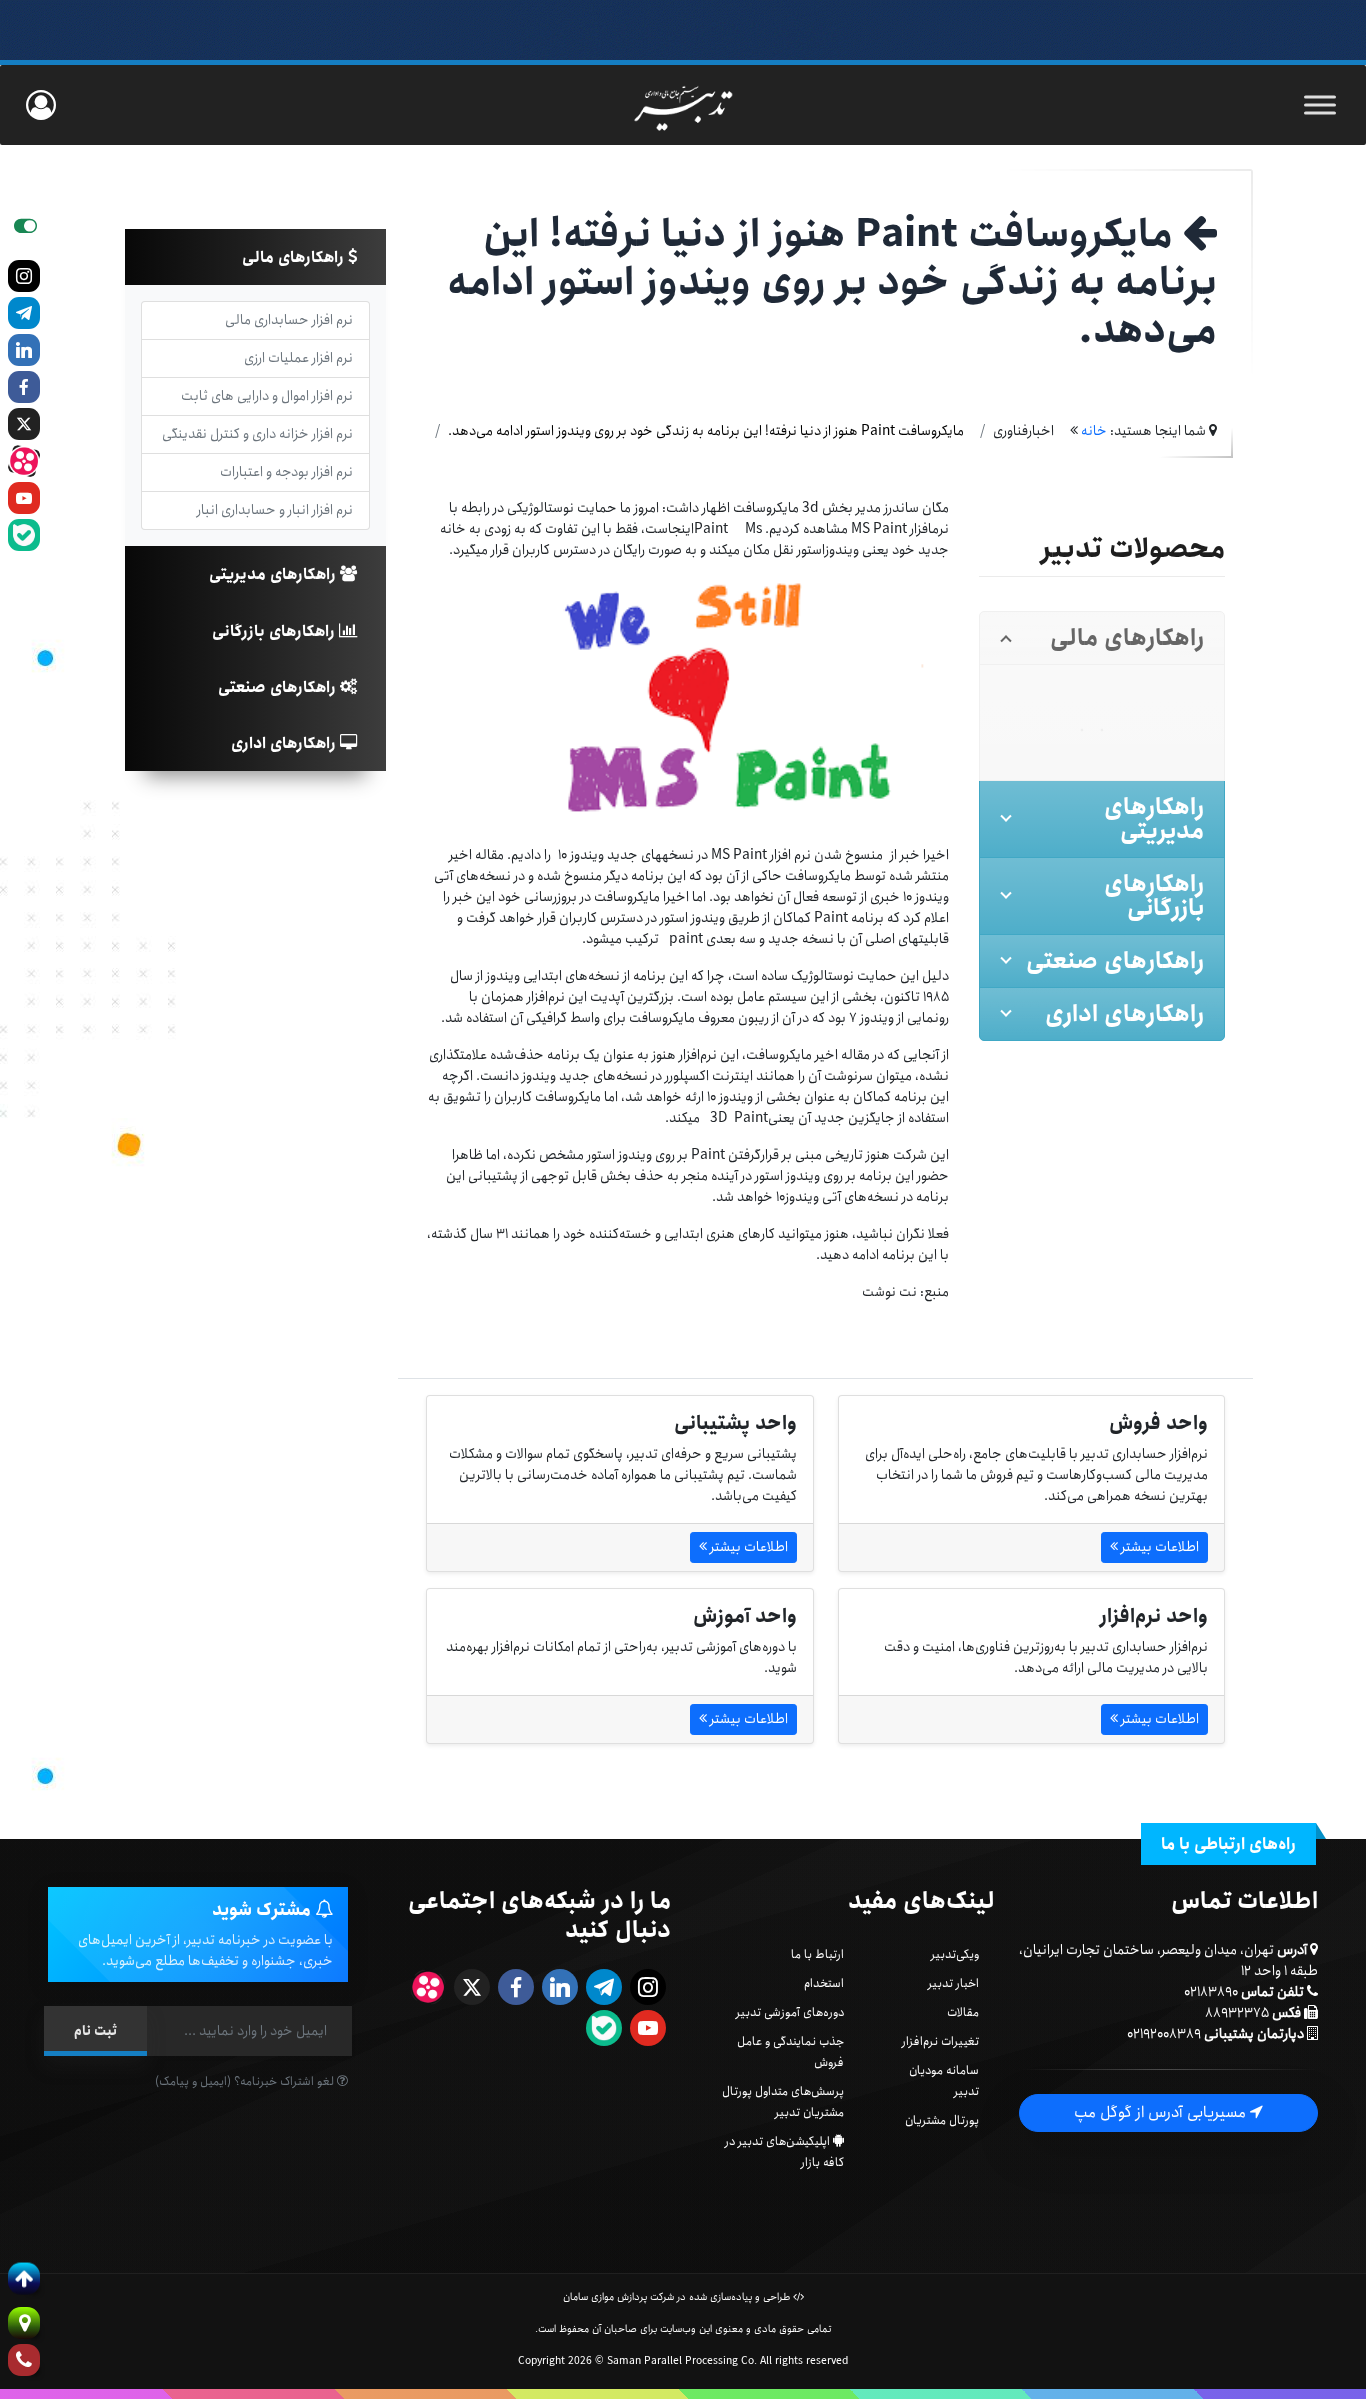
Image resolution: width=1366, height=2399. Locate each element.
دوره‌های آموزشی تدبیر (790, 2012)
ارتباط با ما (817, 1954)
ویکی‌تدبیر (955, 1954)
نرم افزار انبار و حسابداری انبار (275, 510)
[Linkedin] (24, 350)
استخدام (824, 1983)
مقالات (963, 2012)
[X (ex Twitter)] (24, 424)
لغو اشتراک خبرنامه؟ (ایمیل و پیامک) (246, 2081)
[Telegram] (24, 313)
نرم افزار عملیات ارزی (298, 358)
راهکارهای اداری (285, 743)
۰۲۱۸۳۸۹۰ (1211, 1992)
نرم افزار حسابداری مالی (289, 320)
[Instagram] (24, 276)
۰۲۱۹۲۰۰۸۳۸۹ (1164, 2034)
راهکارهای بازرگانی (275, 631)
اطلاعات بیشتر (1158, 1547)
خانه (1094, 431)
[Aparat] (24, 461)
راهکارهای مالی (295, 257)
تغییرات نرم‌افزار (940, 2041)
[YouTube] (24, 498)
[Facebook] (24, 387)
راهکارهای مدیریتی (274, 574)
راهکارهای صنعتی (279, 687)
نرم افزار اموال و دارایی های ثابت (267, 396)
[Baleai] (24, 535)
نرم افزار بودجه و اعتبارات (286, 472)
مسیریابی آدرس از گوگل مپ (1162, 2112)
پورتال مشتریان (942, 2120)
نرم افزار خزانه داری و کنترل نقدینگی (257, 434)
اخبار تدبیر (953, 1983)
